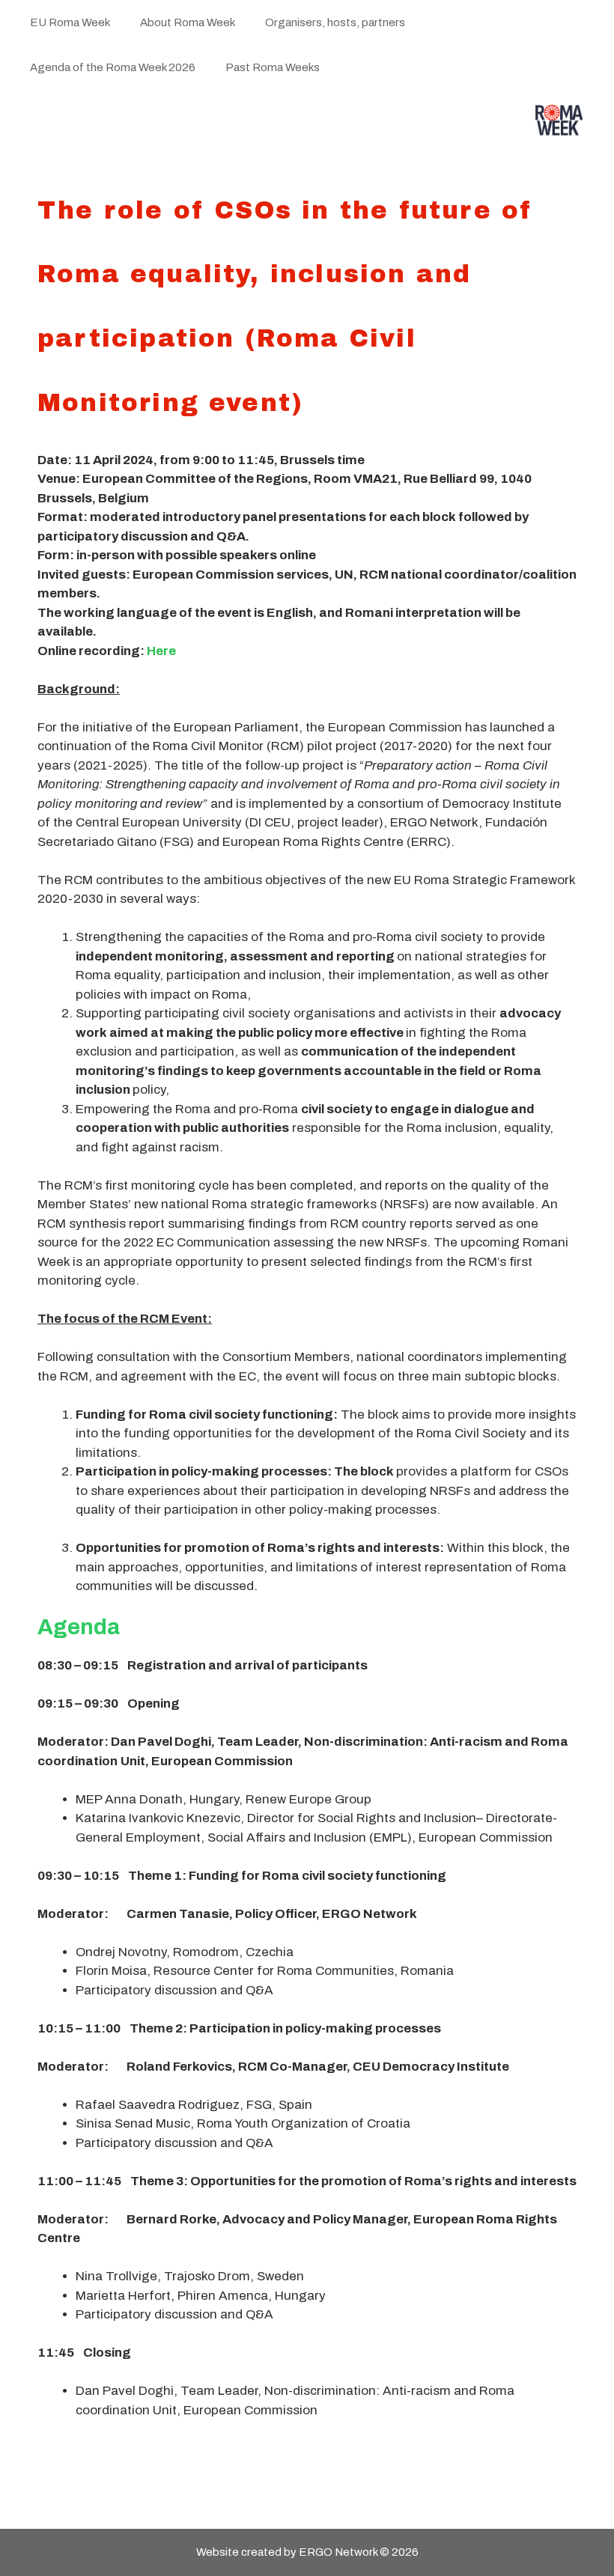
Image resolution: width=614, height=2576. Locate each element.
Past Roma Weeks (273, 67)
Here (161, 651)
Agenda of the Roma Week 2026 (113, 67)
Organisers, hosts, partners (335, 22)
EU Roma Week (70, 22)
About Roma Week (188, 22)
